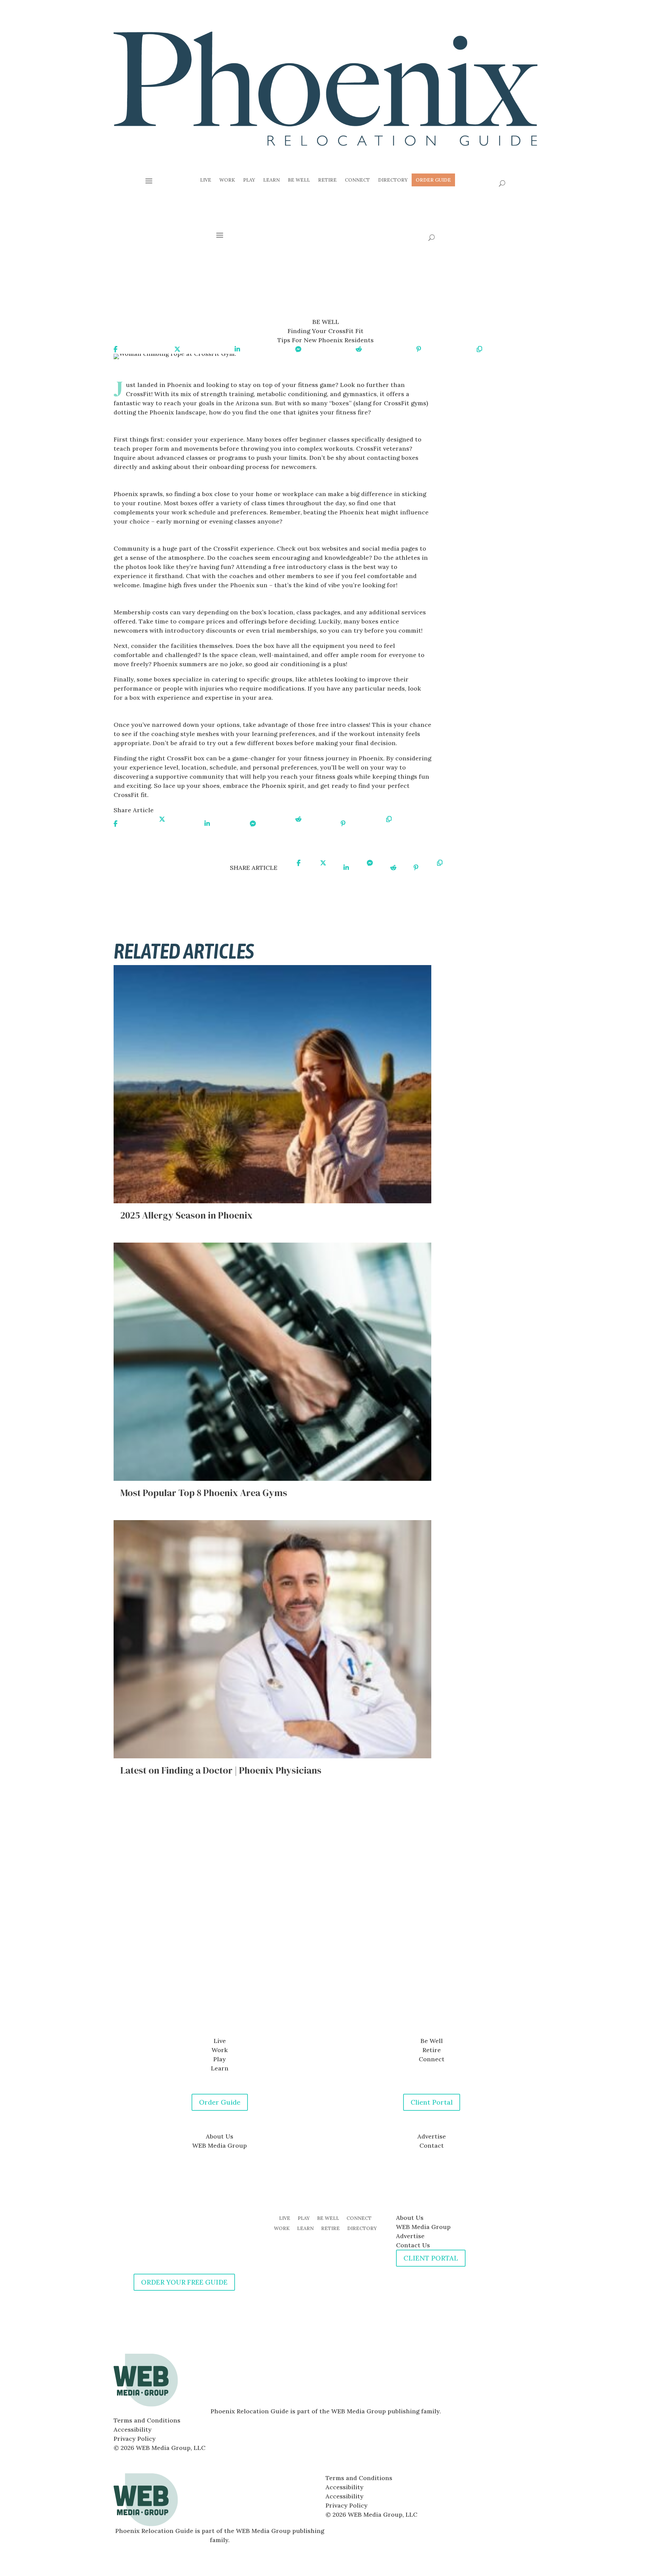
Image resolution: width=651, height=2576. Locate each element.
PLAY (304, 2219)
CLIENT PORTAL (431, 2258)
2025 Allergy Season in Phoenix (186, 1215)
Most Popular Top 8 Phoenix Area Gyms (204, 1493)
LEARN (305, 2229)
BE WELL (328, 2219)
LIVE (285, 2219)
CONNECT (359, 2219)
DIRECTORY (362, 2229)
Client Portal (432, 2102)
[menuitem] (206, 180)
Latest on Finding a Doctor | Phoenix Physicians (221, 1770)
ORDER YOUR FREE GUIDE (184, 2282)
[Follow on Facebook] (319, 2007)
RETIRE (330, 2229)
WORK (282, 2229)
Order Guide (220, 2102)
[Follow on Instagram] (332, 2007)
